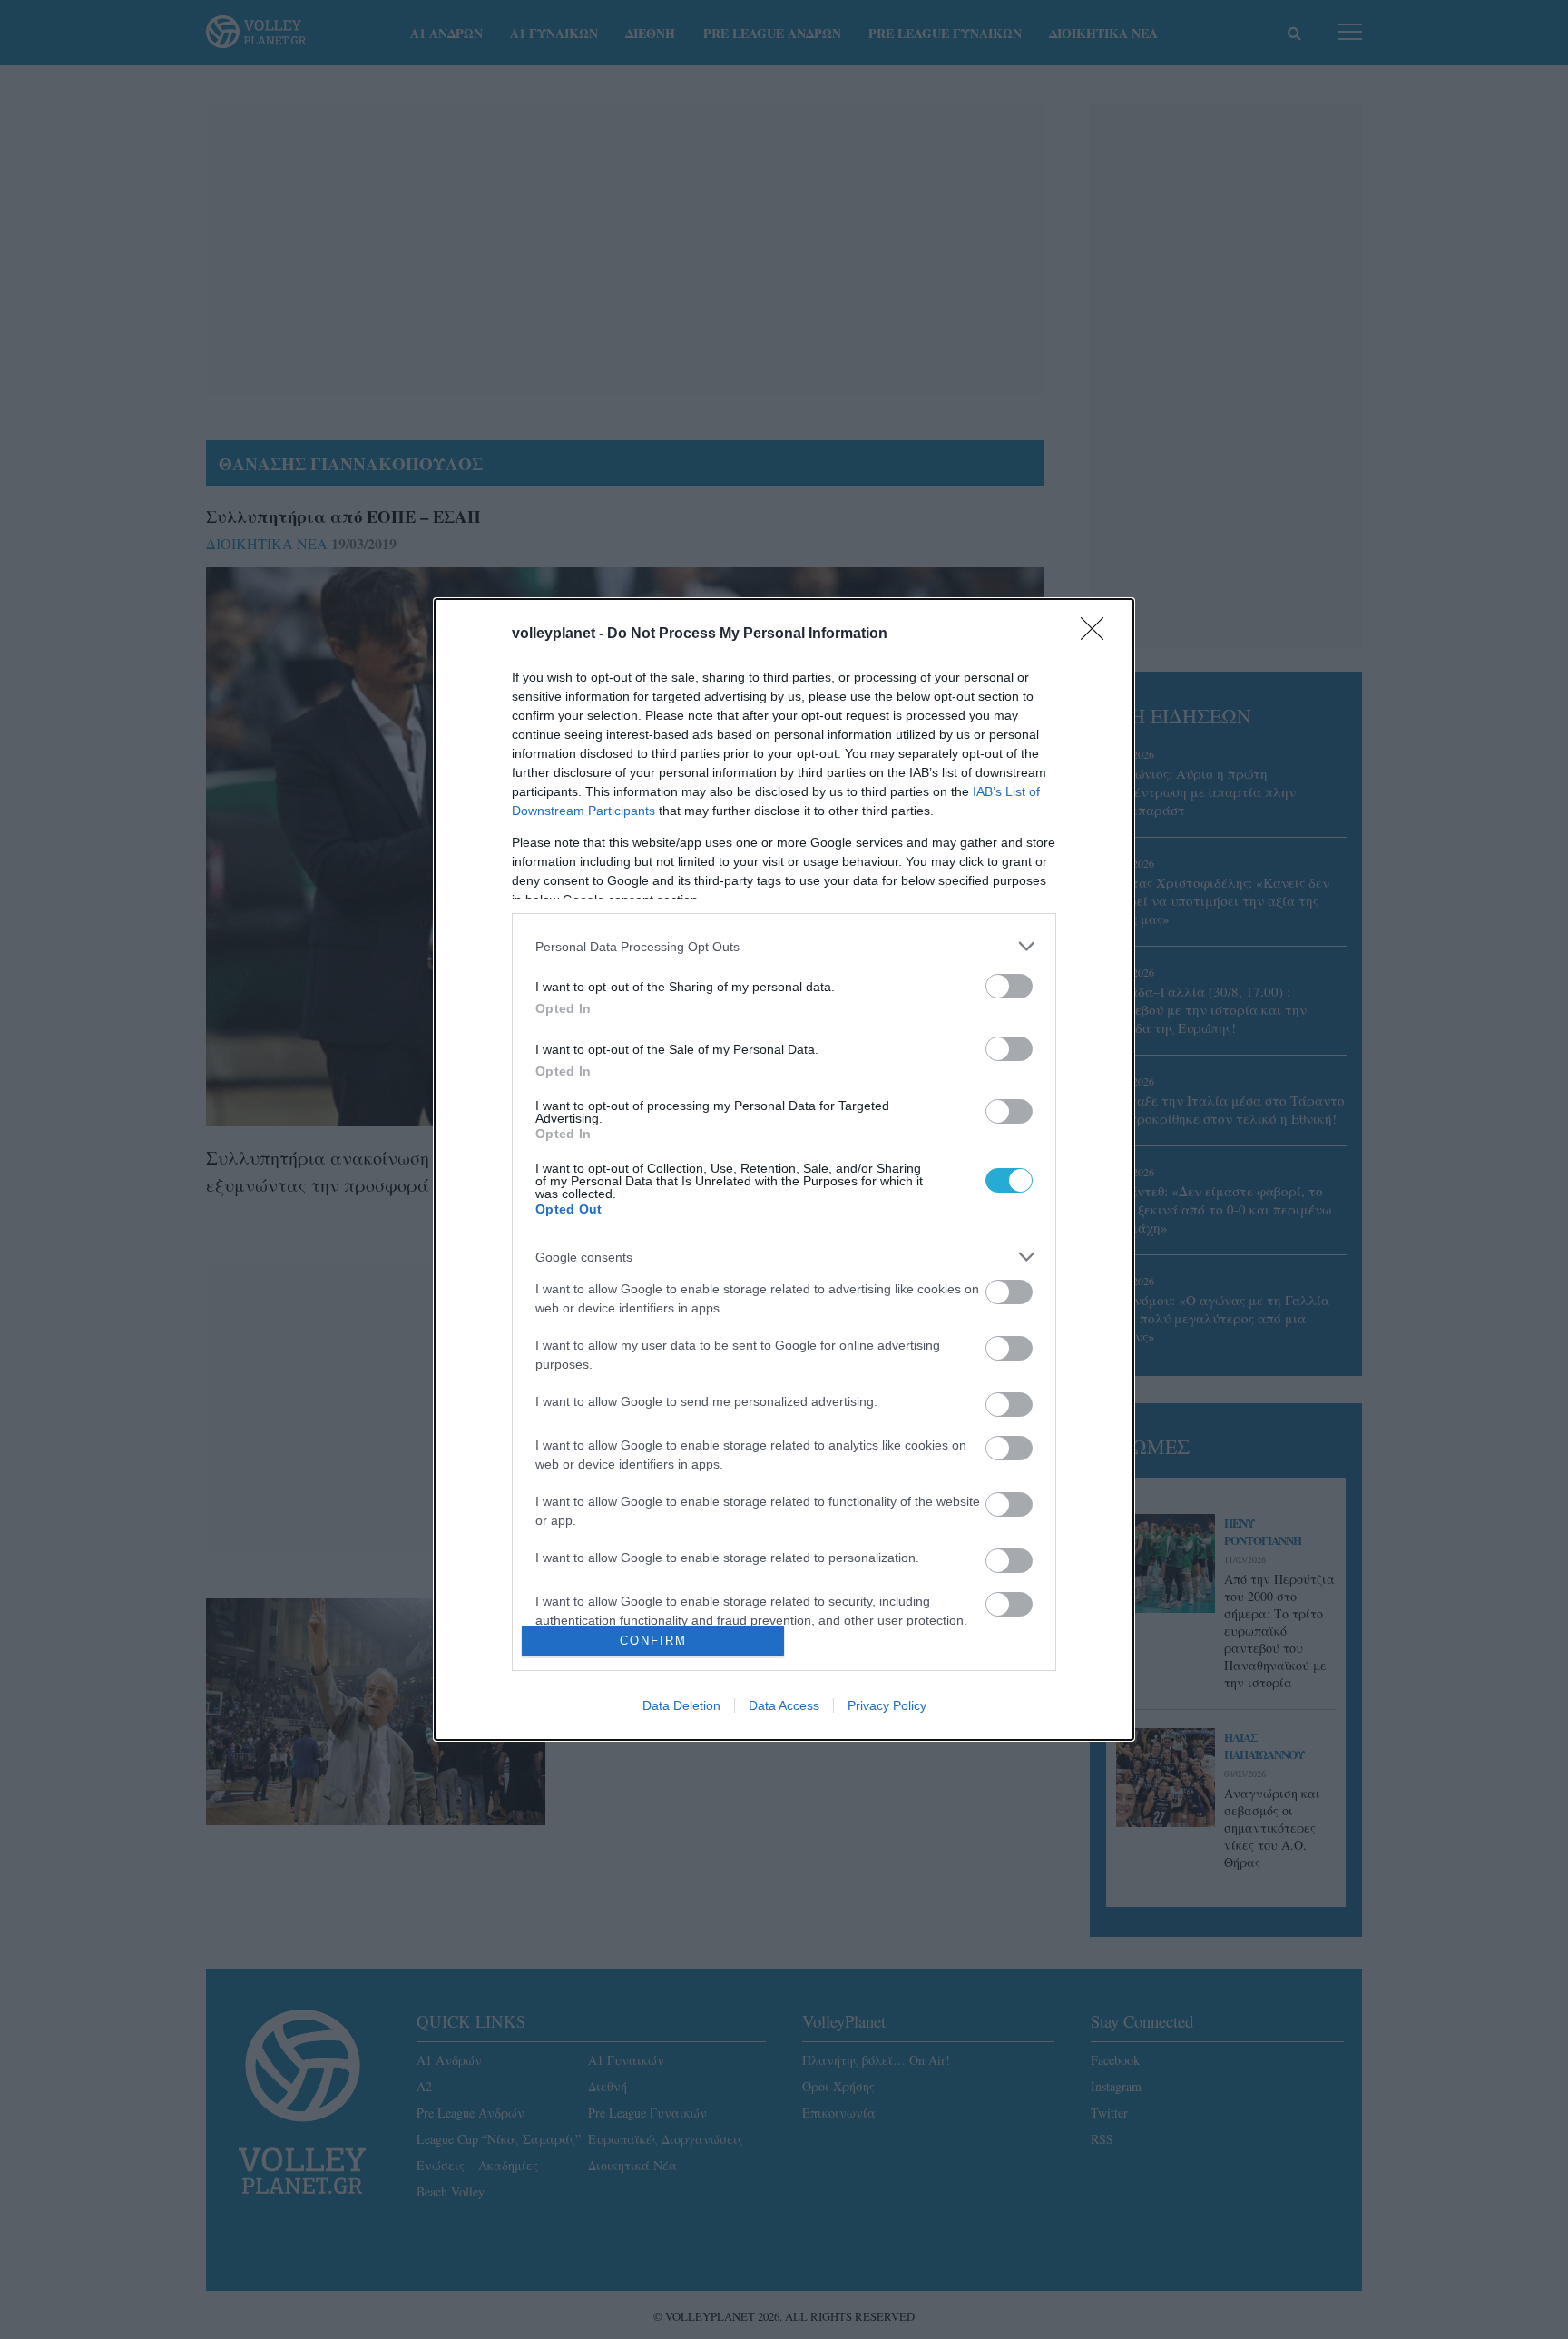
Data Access (784, 1705)
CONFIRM (653, 1641)
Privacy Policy (887, 1705)
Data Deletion (681, 1705)
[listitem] (784, 946)
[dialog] (784, 1169)
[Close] (1098, 634)
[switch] (1009, 986)
